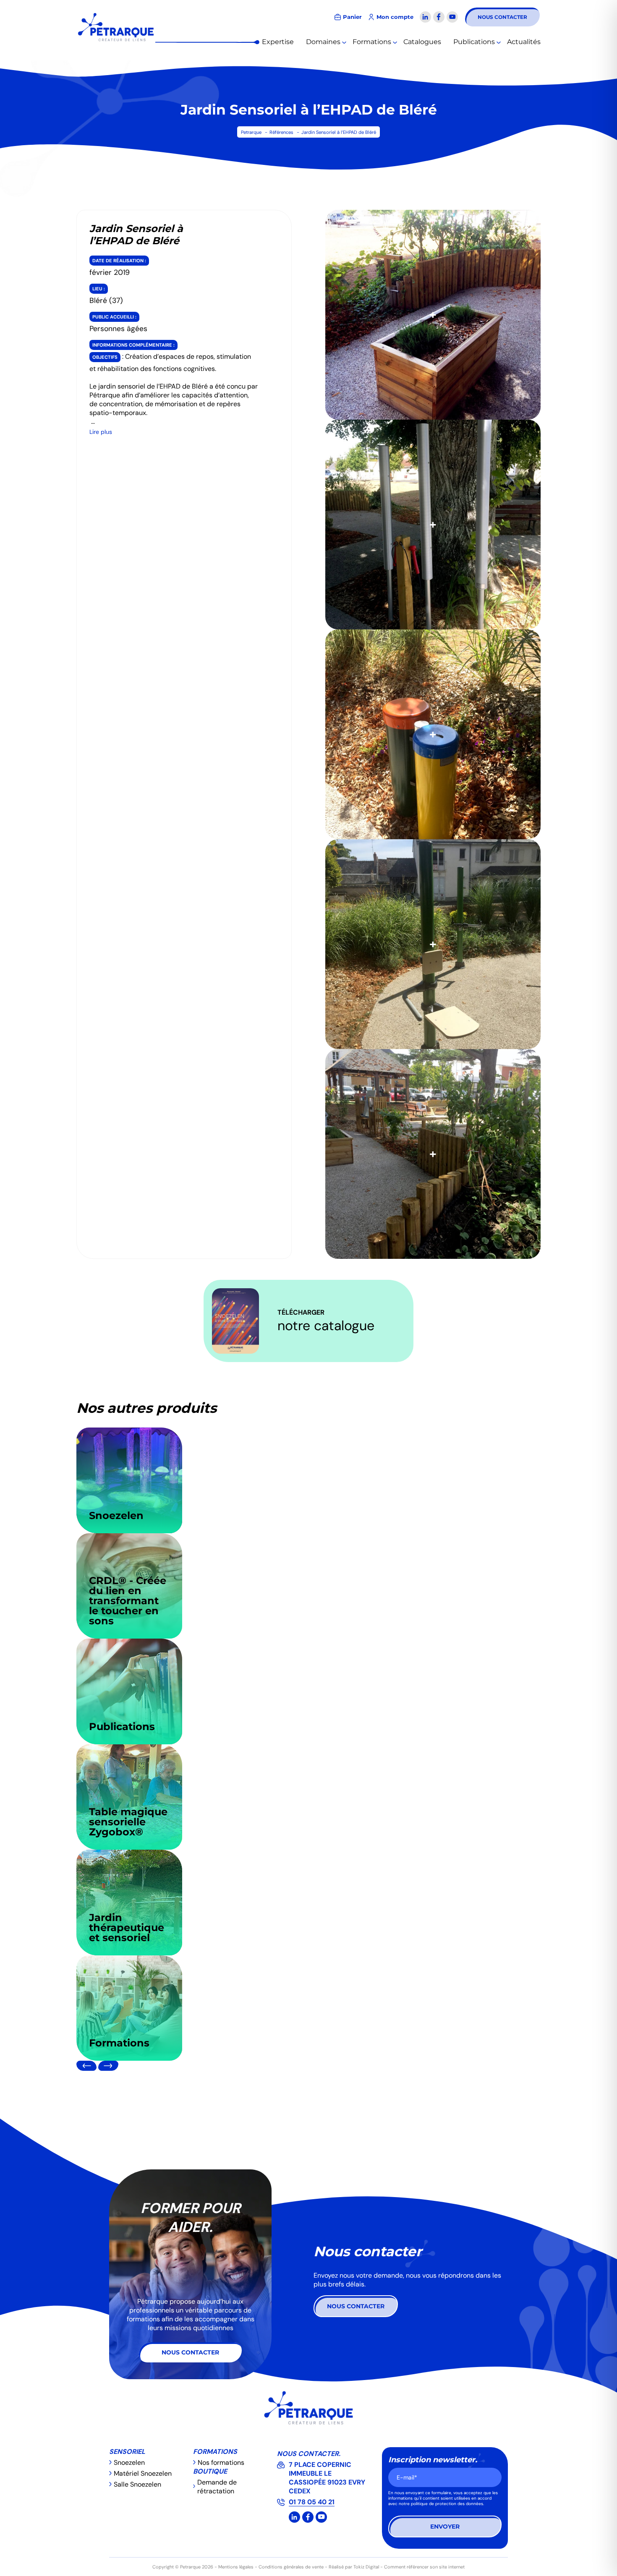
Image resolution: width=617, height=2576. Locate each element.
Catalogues (422, 42)
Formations (372, 42)
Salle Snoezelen (137, 2484)
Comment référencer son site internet (424, 2567)
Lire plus (101, 432)
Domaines (323, 42)
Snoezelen (129, 2462)
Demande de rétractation (217, 2487)
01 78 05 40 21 (312, 2502)
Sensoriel (127, 2452)
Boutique (210, 2471)
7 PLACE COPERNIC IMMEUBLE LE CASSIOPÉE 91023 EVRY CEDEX (327, 2478)
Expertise (278, 42)
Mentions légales (236, 2567)
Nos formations (221, 2462)
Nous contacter (502, 17)
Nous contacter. (309, 2454)
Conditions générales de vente (291, 2567)
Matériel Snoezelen (143, 2473)
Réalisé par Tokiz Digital (354, 2567)
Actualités (524, 42)
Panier (352, 17)
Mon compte (395, 17)
